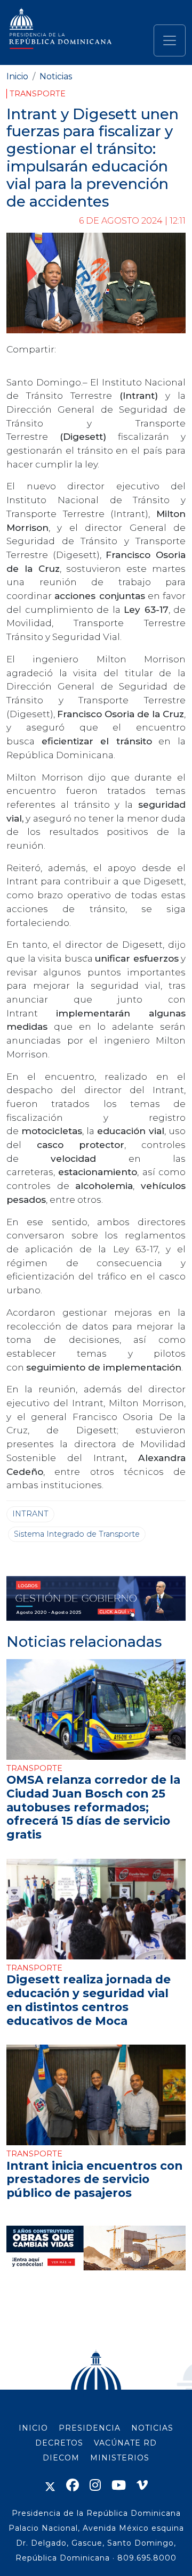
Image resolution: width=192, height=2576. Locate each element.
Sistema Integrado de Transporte (77, 1534)
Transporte (38, 94)
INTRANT (30, 1514)
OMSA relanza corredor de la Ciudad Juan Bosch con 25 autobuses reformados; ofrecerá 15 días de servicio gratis (93, 1807)
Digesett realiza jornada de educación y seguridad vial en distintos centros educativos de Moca (89, 2000)
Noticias (56, 76)
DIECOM (61, 2458)
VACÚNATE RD (125, 2443)
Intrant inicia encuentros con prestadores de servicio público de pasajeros (94, 2179)
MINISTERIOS (120, 2458)
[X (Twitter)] (50, 2485)
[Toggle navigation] (170, 40)
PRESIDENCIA (90, 2428)
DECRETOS (59, 2443)
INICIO (33, 2428)
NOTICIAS (152, 2428)
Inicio (17, 76)
